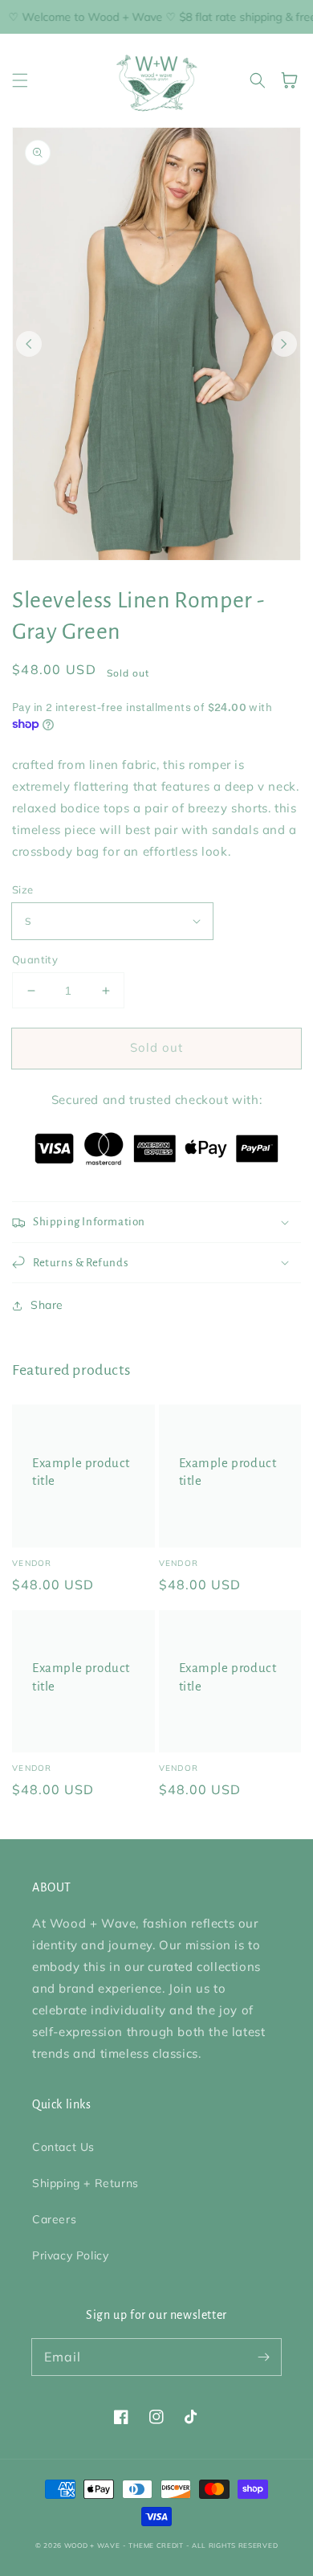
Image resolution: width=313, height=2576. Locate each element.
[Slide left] (29, 344)
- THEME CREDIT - (157, 2545)
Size (23, 889)
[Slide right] (284, 344)
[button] (20, 80)
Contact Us (63, 2147)
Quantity (35, 959)
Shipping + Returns (85, 2183)
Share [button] (47, 1305)
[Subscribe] (263, 2357)
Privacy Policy (70, 2255)
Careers (54, 2219)
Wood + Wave (92, 2545)
